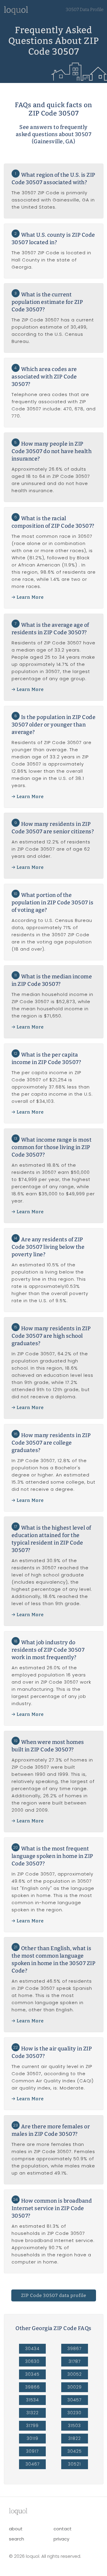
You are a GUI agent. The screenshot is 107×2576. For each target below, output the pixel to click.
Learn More (30, 597)
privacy (61, 2539)
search (16, 2539)
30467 (33, 2464)
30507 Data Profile (85, 10)
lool (18, 2511)
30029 (75, 2387)
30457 (74, 2400)
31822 (75, 2438)
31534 (33, 2400)
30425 (75, 2451)
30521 (74, 2464)
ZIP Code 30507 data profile (54, 2295)
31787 (75, 2361)
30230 (74, 2413)
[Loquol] (16, 13)
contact (63, 2529)
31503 (74, 2426)
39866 (33, 2387)
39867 (74, 2349)
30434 (32, 2349)
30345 (32, 2374)
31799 (32, 2426)
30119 (33, 2438)
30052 (75, 2374)
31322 (33, 2413)
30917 (32, 2451)
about (16, 2529)
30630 (32, 2361)
